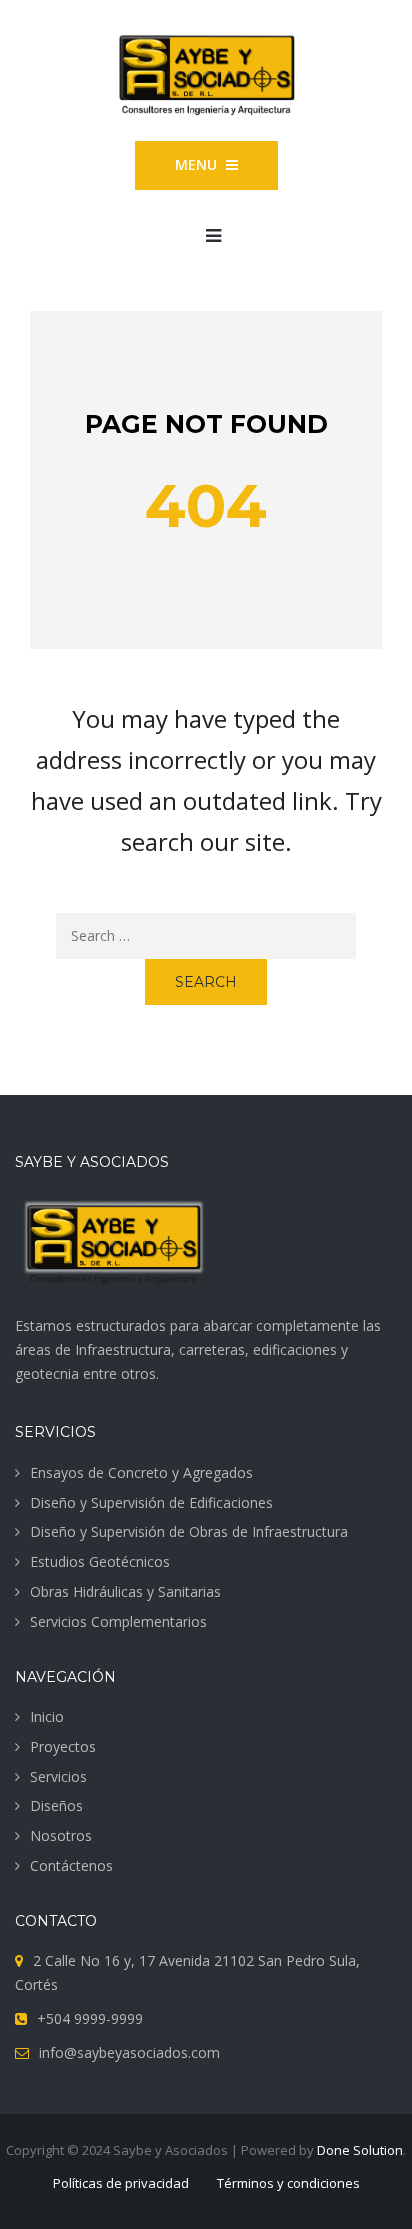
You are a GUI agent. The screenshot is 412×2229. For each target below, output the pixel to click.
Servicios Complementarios (118, 1621)
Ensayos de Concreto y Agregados (141, 1472)
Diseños (56, 1805)
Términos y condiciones (288, 2183)
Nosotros (61, 1835)
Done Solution (360, 2150)
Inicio (47, 1716)
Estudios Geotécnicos (100, 1561)
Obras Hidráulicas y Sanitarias (125, 1591)
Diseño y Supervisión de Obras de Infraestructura (189, 1531)
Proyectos (63, 1746)
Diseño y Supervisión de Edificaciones (151, 1502)
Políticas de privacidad (121, 2183)
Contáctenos (71, 1865)
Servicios (58, 1776)
